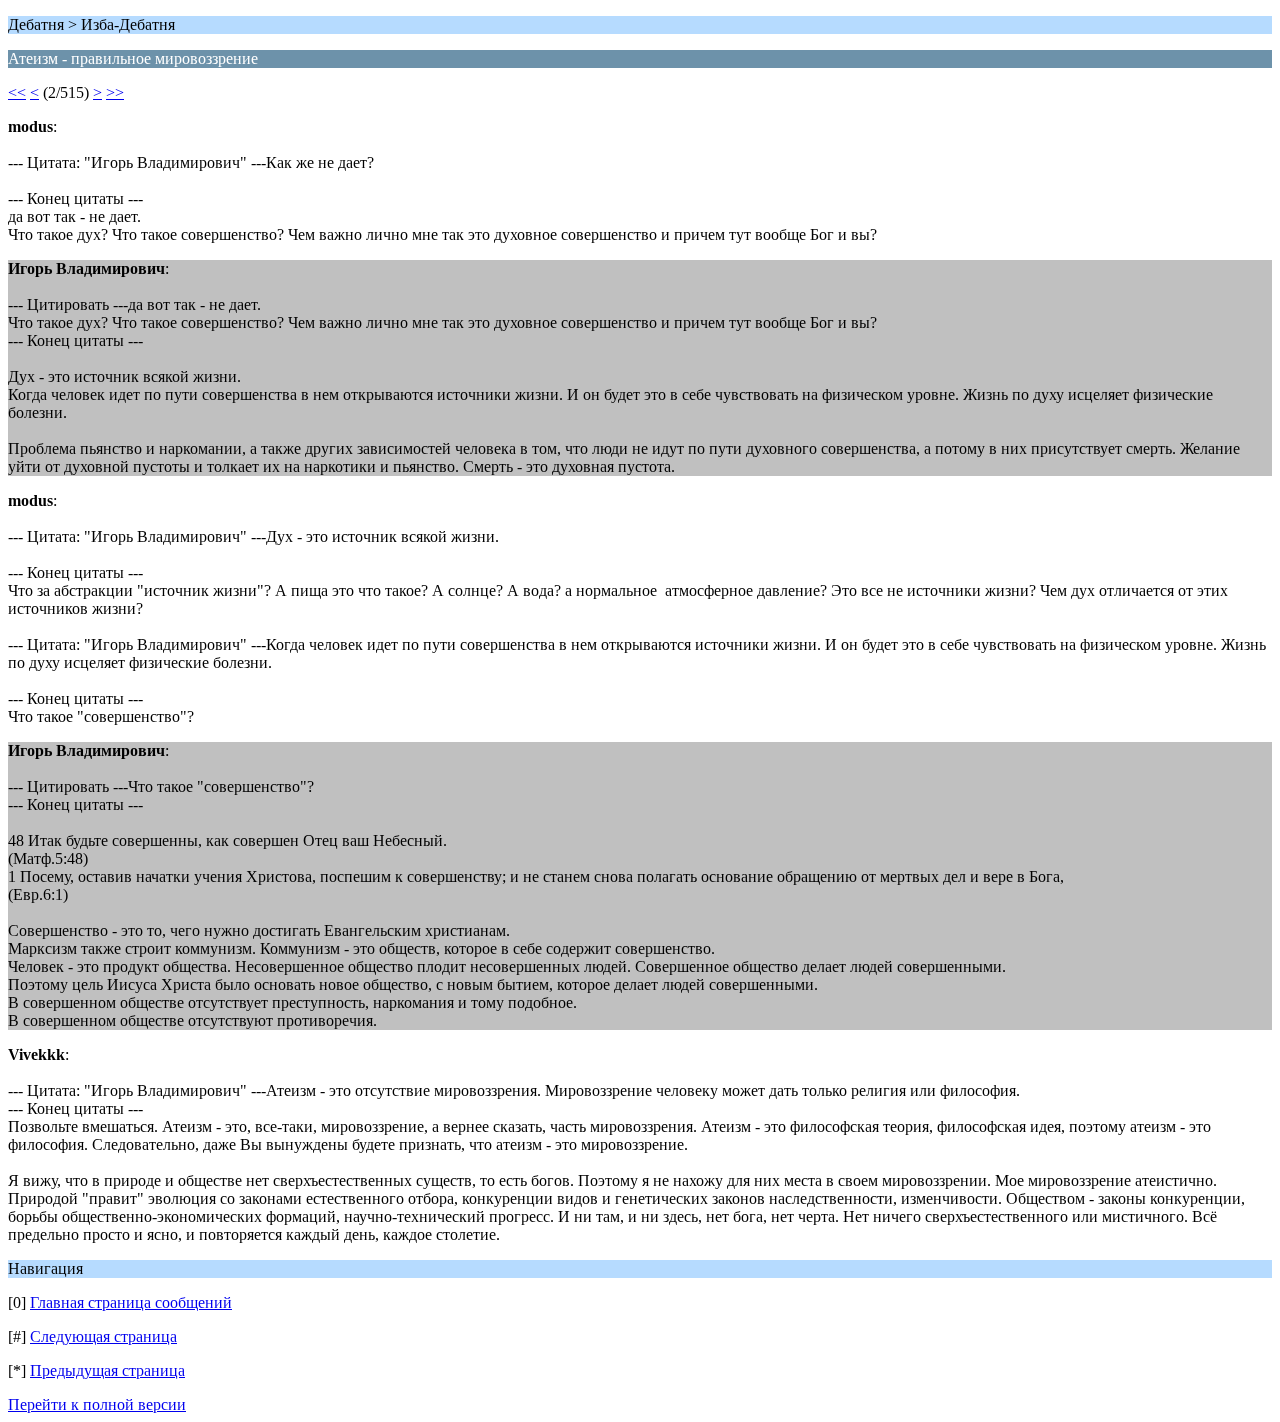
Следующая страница (103, 1336)
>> (115, 92)
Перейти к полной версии (97, 1404)
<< (17, 92)
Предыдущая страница (107, 1370)
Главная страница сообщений (131, 1302)
